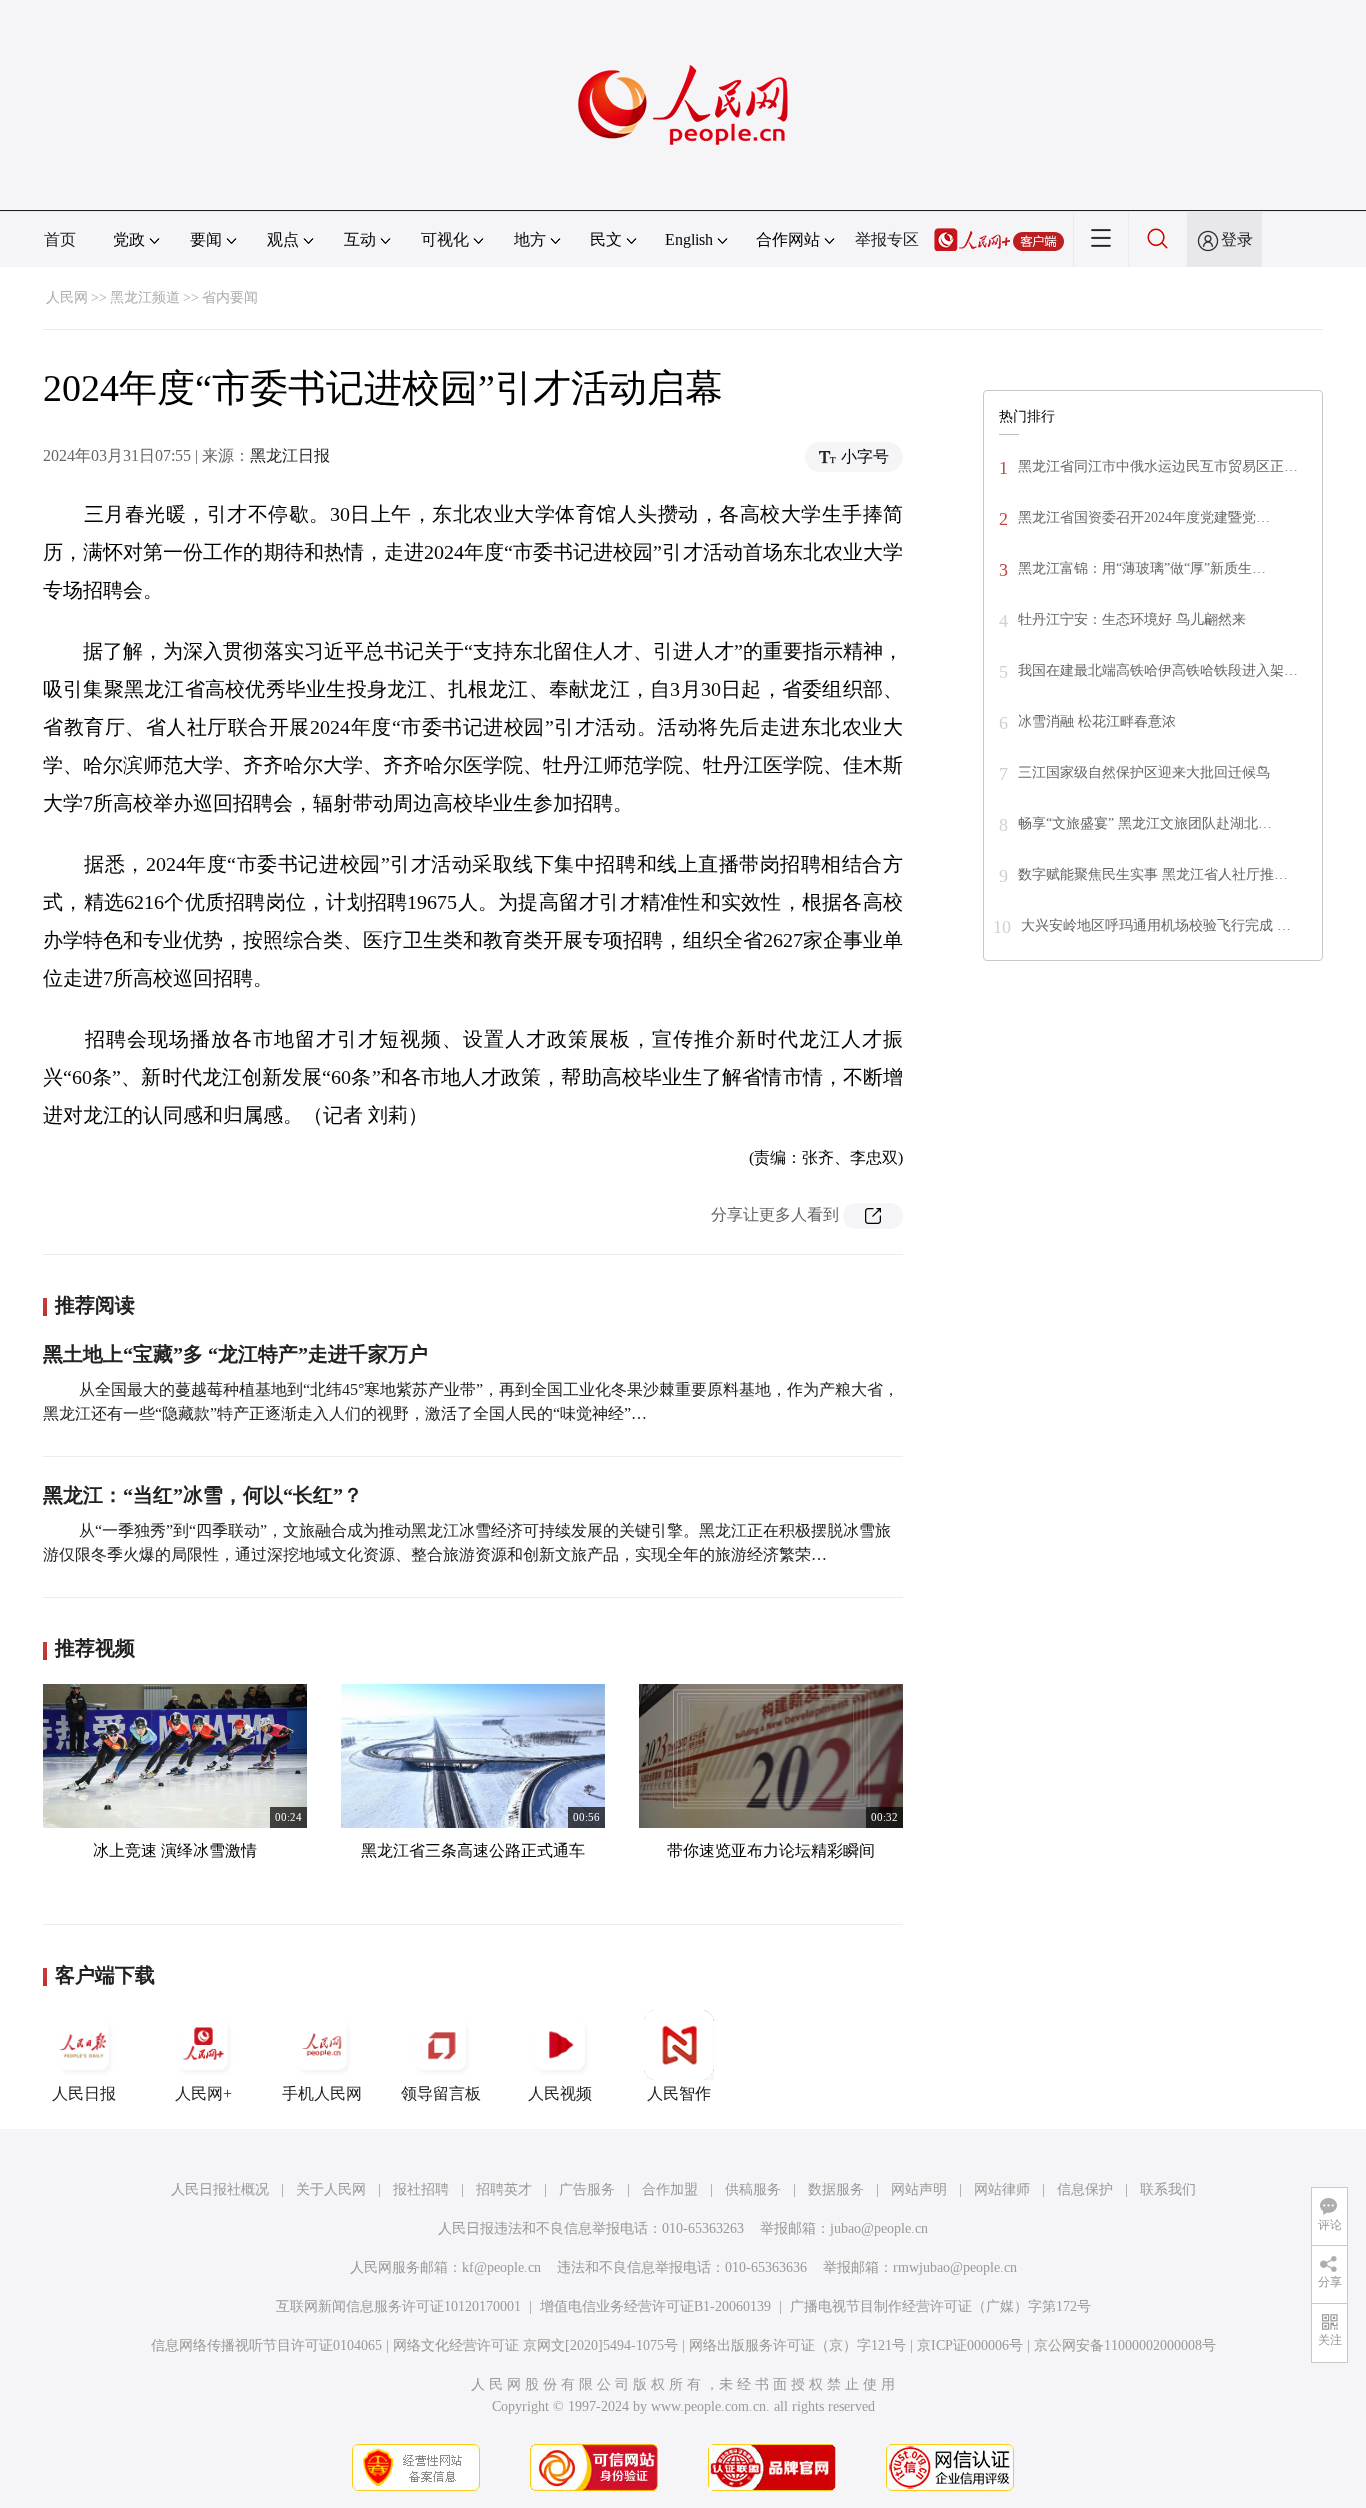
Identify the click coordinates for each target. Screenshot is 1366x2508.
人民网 (67, 297)
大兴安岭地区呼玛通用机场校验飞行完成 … (1156, 925)
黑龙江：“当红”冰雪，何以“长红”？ (203, 1495)
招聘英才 (504, 2189)
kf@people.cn (501, 2267)
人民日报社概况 (220, 2189)
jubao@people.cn (879, 2228)
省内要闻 (230, 297)
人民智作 (679, 2093)
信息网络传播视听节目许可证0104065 (266, 2345)
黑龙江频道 (145, 297)
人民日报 (84, 2093)
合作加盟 (670, 2189)
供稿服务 (753, 2189)
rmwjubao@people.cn (955, 2267)
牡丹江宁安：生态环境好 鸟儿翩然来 (1132, 619)
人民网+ (203, 2093)
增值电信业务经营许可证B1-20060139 (655, 2306)
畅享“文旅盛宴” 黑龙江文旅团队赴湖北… (1145, 823)
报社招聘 (421, 2189)
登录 (1237, 239)
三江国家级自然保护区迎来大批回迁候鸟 (1144, 772)
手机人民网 (322, 2093)
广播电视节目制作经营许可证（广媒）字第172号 (940, 2306)
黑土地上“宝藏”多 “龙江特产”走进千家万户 (235, 1354)
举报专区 (887, 239)
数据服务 (836, 2189)
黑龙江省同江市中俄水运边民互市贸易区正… (1158, 466)
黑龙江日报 (290, 455)
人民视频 (560, 2093)
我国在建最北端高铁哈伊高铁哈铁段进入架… (1158, 670)
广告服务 (587, 2189)
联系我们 (1168, 2189)
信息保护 (1085, 2189)
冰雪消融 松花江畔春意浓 (1097, 721)
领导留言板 (441, 2093)
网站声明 (919, 2189)
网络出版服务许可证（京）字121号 (797, 2345)
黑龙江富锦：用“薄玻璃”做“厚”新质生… (1142, 568)
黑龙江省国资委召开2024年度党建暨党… (1144, 517)
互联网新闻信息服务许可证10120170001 (398, 2306)
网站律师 (1002, 2189)
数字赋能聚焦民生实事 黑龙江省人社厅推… (1153, 874)
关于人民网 (331, 2189)
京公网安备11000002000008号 (1125, 2345)
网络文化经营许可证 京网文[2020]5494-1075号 (535, 2345)
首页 (60, 239)
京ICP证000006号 (970, 2345)
